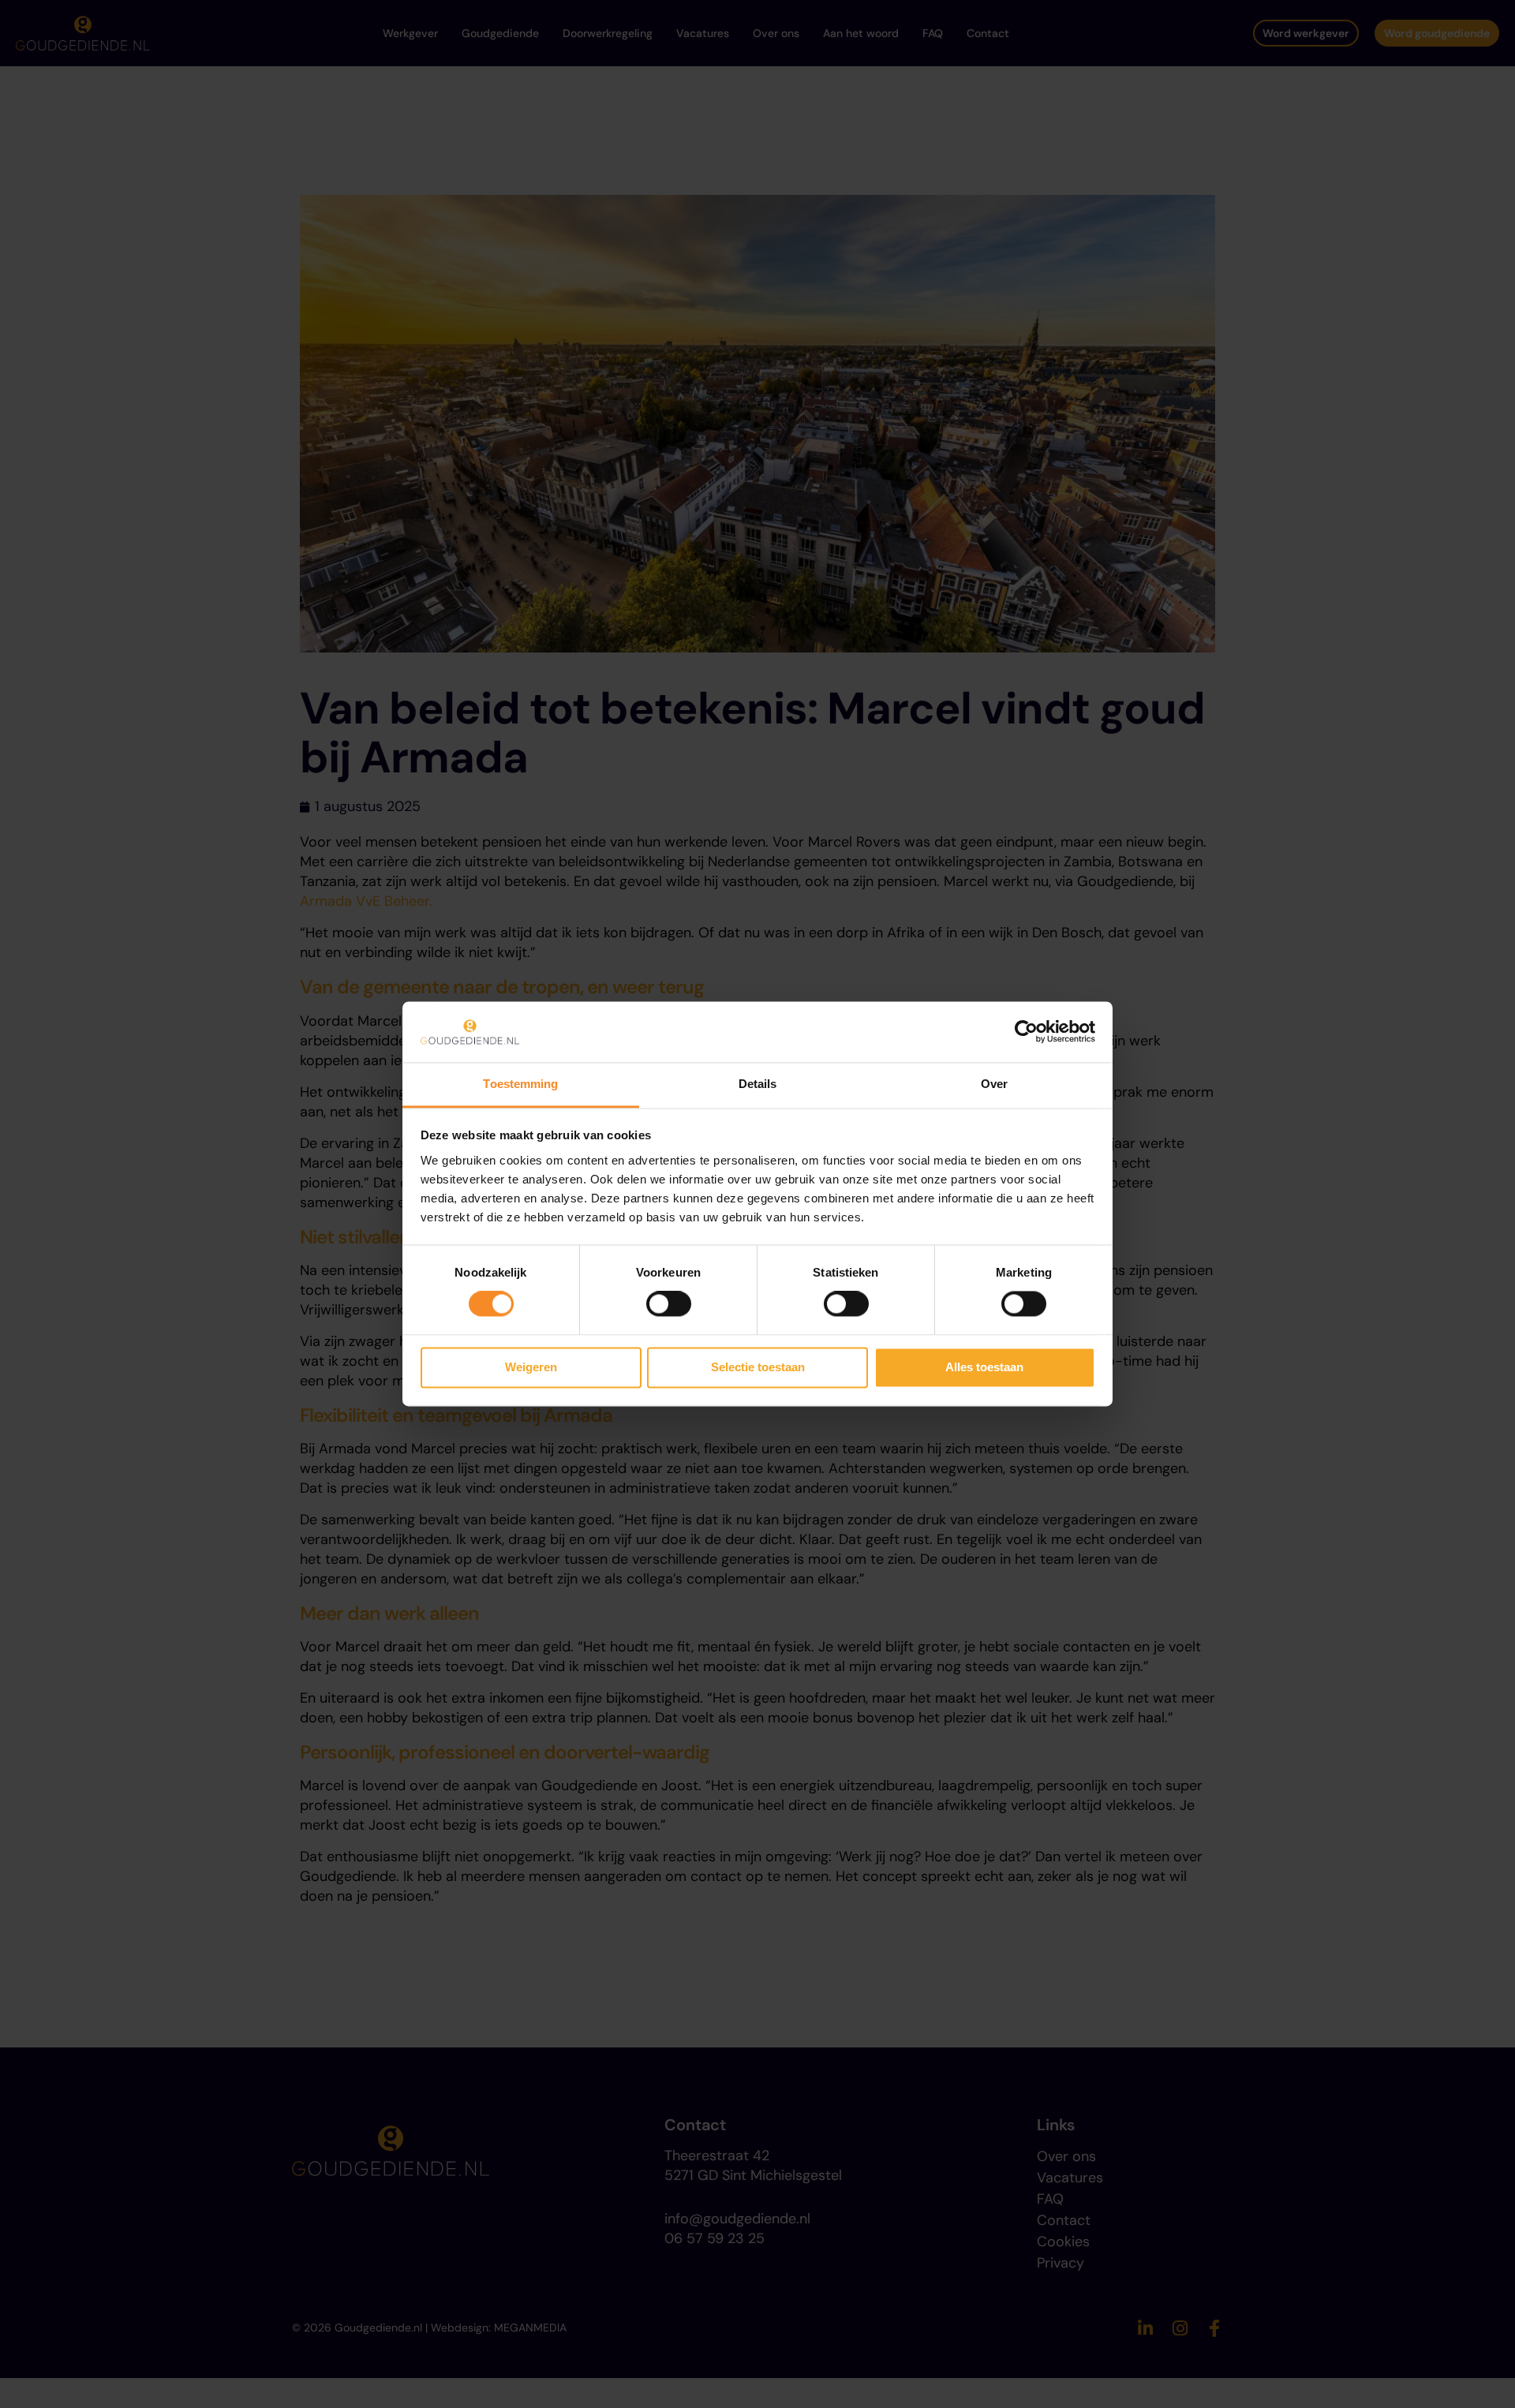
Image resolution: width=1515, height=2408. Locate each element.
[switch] (669, 1304)
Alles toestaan (984, 1367)
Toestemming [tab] (520, 1084)
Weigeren (531, 1367)
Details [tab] (758, 1084)
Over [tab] (994, 1084)
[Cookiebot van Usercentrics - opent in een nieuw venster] (1026, 1032)
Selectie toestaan (758, 1367)
